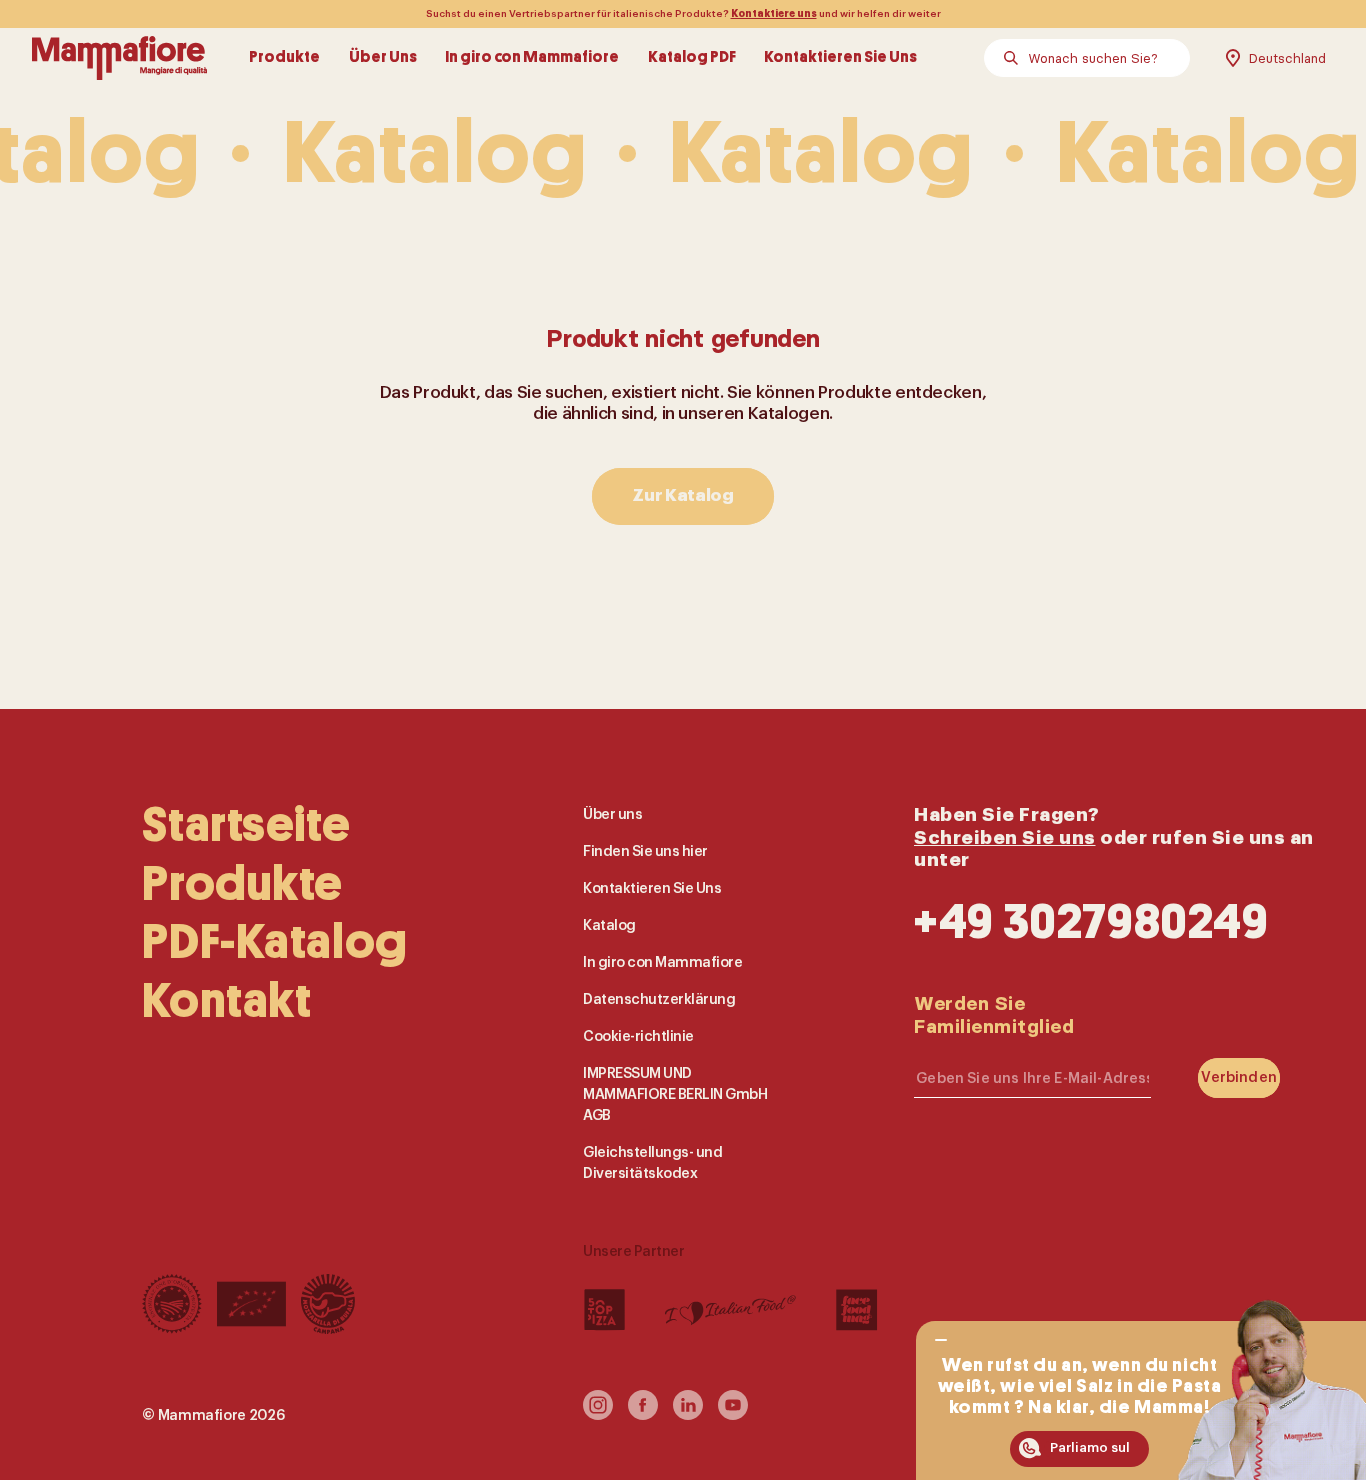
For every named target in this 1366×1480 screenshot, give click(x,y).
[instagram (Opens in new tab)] (598, 1413)
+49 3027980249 (1091, 921)
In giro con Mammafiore (532, 58)
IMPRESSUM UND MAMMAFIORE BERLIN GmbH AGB (675, 1093)
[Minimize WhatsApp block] (940, 1340)
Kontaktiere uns (774, 14)
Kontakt (226, 1001)
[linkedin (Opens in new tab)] (688, 1413)
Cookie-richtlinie (638, 1035)
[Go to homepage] (119, 58)
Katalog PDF (692, 58)
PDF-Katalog (275, 942)
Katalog (609, 925)
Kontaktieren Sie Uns (840, 58)
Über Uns (383, 58)
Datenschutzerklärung (659, 999)
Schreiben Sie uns (1005, 836)
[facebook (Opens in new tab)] (643, 1413)
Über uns (612, 814)
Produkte (284, 58)
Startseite (246, 825)
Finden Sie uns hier (645, 851)
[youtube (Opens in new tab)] (733, 1413)
